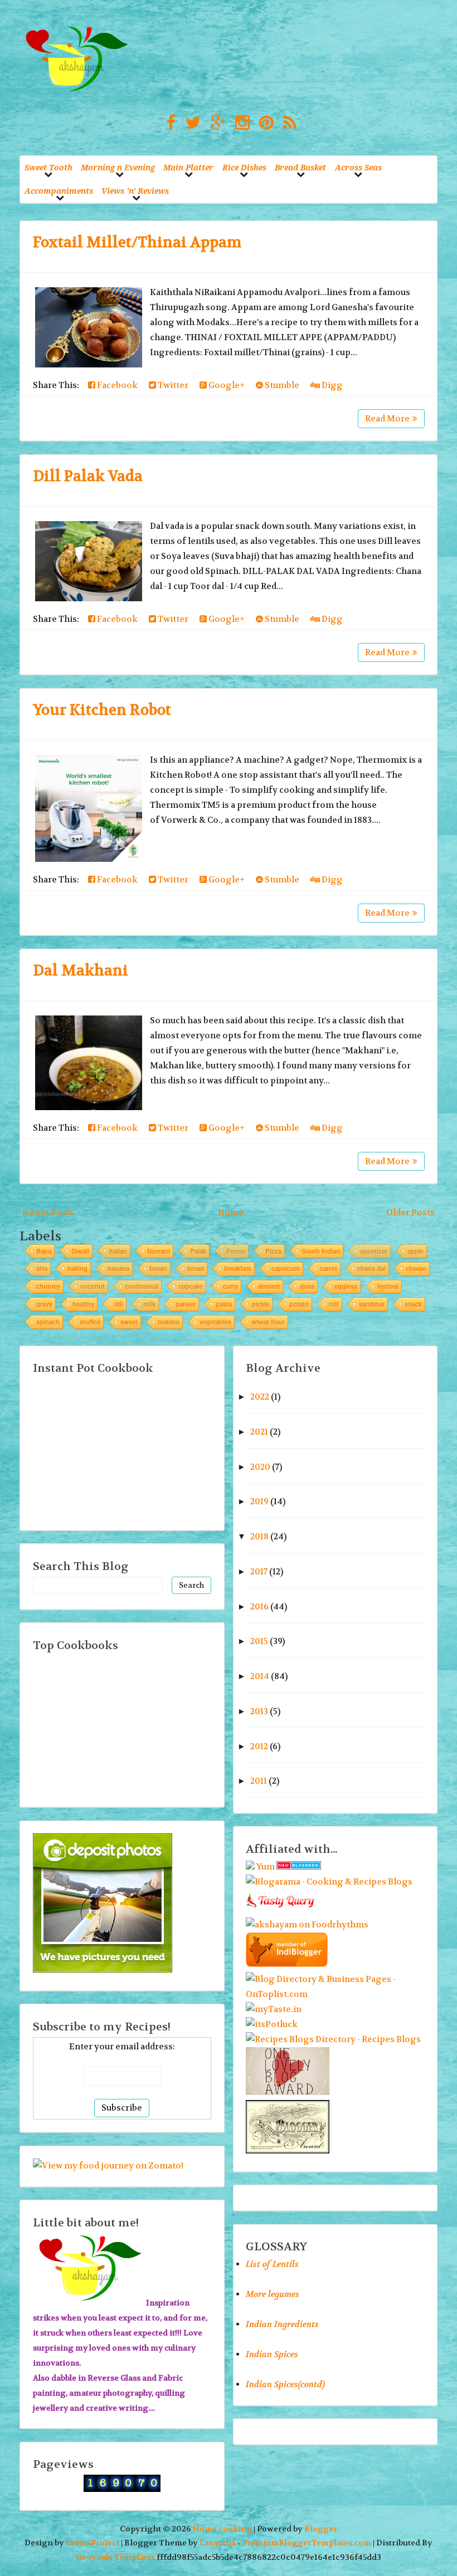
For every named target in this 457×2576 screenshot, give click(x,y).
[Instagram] (240, 123)
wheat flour (268, 1322)
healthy (83, 1304)
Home (231, 1213)
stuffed (90, 1322)
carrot (329, 1268)
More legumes (273, 2294)
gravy (44, 1304)
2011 (259, 1781)
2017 (259, 1572)
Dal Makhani (81, 971)
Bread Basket (300, 167)
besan (158, 1268)
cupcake (191, 1286)
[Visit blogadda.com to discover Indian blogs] (299, 1867)
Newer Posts (48, 1213)
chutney (48, 1286)
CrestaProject (93, 2543)
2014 (260, 1676)
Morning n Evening (118, 167)
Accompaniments (59, 191)
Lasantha (218, 2543)
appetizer (374, 1251)
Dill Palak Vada (88, 476)
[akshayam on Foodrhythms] (307, 1925)
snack (413, 1304)
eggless (346, 1286)
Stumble (281, 385)
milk (149, 1304)
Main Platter (188, 167)
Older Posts (410, 1213)
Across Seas (358, 167)
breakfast (238, 1268)
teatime (169, 1322)
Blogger (321, 2529)
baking (77, 1268)
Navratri (159, 1251)
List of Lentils (272, 2264)
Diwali (80, 1251)
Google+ (226, 385)
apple (415, 1251)
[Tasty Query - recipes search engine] (281, 1910)
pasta (224, 1304)
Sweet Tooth (48, 167)
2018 (259, 1537)
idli (119, 1304)
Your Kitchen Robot (102, 710)
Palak (198, 1251)
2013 (259, 1711)
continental (142, 1286)
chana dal (371, 1268)
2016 (259, 1607)
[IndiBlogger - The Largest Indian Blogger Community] (287, 1964)
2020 (260, 1467)
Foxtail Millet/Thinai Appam (137, 242)
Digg (331, 385)
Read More (387, 419)
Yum (266, 1867)
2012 (259, 1746)
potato (299, 1304)
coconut (93, 1286)
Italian (118, 1251)
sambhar (372, 1304)
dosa (307, 1286)
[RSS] (287, 123)
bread (196, 1268)
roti (334, 1304)
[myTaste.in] (274, 2009)
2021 (259, 1432)
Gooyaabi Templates (115, 2557)
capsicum (286, 1268)
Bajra (44, 1251)
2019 (259, 1502)
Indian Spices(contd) (285, 2384)
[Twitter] (190, 123)
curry (230, 1286)
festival (388, 1286)
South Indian (321, 1251)
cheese (416, 1268)
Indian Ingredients (282, 2324)
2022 (260, 1397)
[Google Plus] (215, 123)
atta (42, 1268)
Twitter (172, 385)
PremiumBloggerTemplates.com (307, 2543)
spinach (48, 1322)
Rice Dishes (244, 167)
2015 (259, 1641)
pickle (261, 1304)
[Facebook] (168, 123)
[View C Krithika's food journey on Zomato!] (108, 2166)
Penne (236, 1251)
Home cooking (222, 2529)
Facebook (116, 385)
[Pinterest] (264, 123)
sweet (129, 1322)
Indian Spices (272, 2354)
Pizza (273, 1251)
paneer (186, 1304)
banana (118, 1268)
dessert (269, 1286)
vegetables (215, 1322)
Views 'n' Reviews (135, 191)
